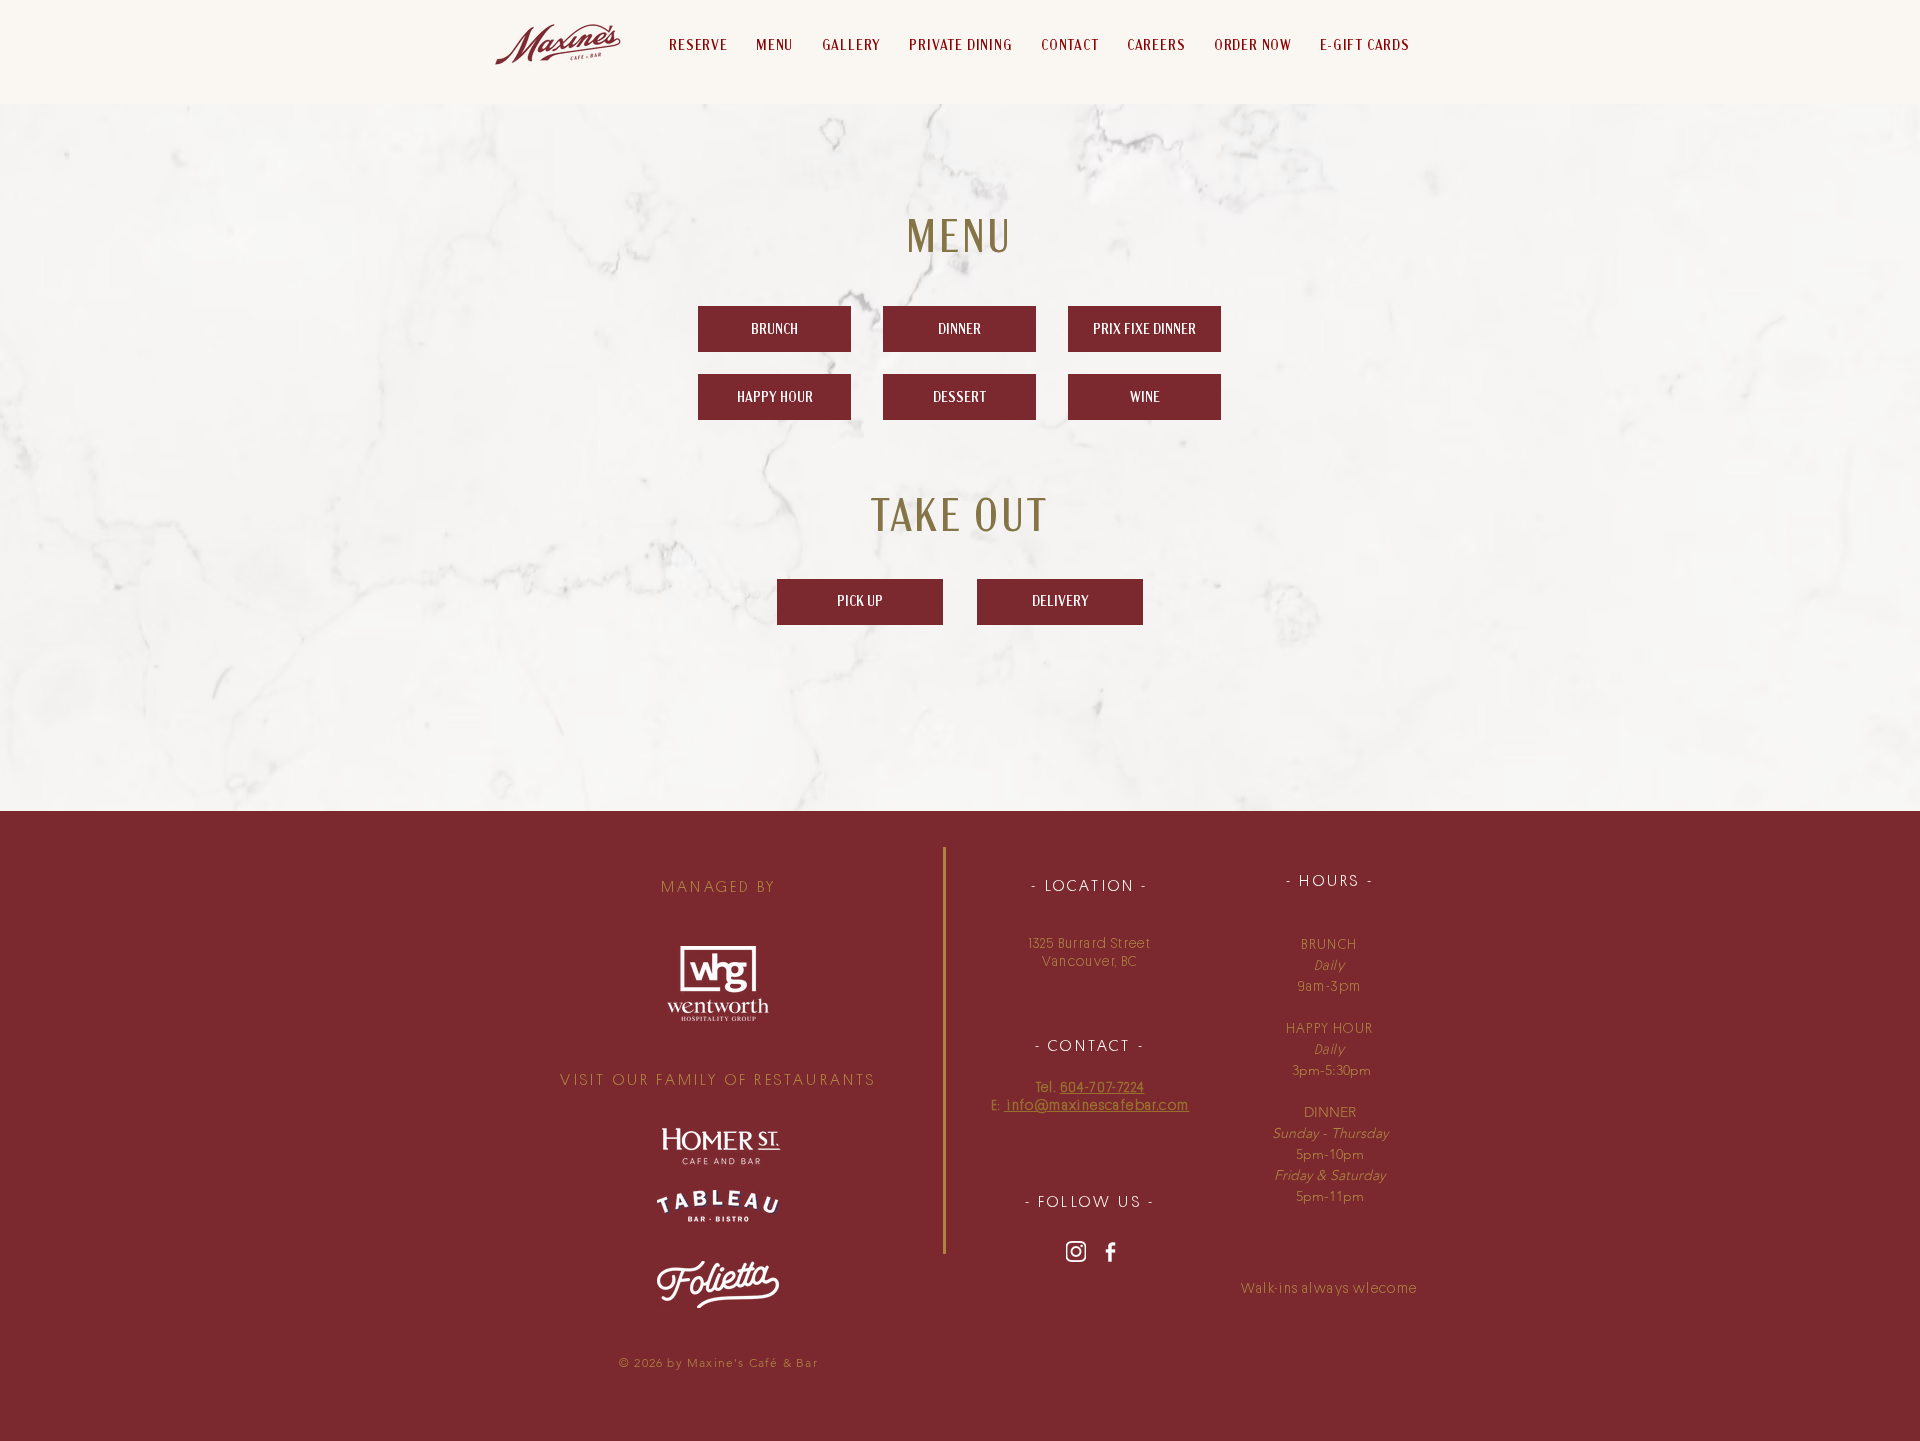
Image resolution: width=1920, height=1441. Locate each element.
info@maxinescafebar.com (1097, 1105)
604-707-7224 (1102, 1087)
